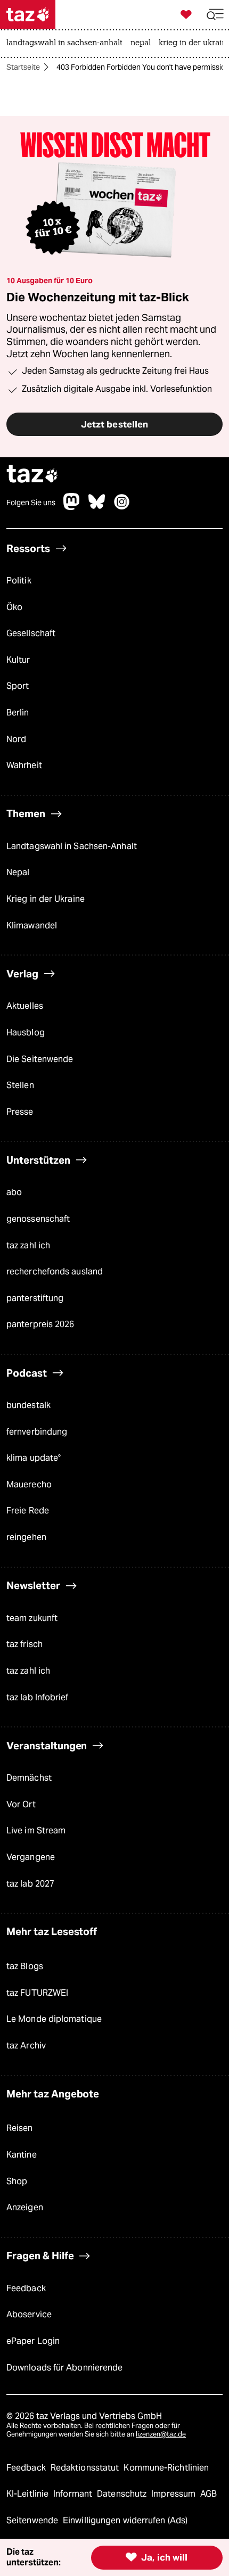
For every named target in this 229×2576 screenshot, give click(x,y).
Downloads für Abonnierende (64, 2368)
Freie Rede (28, 1511)
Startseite (23, 67)
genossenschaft (38, 1219)
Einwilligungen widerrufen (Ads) (125, 2520)
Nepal (18, 872)
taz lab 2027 (30, 1884)
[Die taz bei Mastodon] (72, 507)
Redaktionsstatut (86, 2468)
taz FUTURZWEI (37, 1993)
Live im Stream (36, 1830)
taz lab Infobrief (38, 1697)
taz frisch (24, 1644)
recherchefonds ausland (55, 1271)
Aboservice (29, 2314)
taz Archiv (26, 2046)
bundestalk (28, 1405)
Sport (18, 686)
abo (14, 1192)
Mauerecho (29, 1484)
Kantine (22, 2155)
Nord (16, 739)
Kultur (18, 660)
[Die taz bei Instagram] (122, 507)
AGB (208, 2494)
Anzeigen (25, 2207)
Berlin (18, 713)
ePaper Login (33, 2341)
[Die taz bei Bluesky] (97, 507)
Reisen (20, 2128)
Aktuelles (25, 1006)
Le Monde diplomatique (54, 2019)
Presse (20, 1112)
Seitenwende (33, 2520)
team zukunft (32, 1618)
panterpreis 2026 (40, 1324)
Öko (14, 607)
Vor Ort (21, 1804)
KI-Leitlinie (28, 2494)
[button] (215, 15)
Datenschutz (123, 2494)
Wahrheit (24, 765)
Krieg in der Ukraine (46, 899)
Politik (19, 581)
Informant (74, 2494)
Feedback (26, 2288)
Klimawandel (32, 925)
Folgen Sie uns (31, 503)
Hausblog (26, 1032)
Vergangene (31, 1857)
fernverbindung (37, 1432)
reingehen (26, 1537)
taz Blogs (25, 1966)
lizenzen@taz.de (161, 2434)
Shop (17, 2181)
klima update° (34, 1458)
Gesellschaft (31, 633)
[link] (67, 44)
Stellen (20, 1085)
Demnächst (29, 1778)
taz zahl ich (28, 1245)
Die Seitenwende (40, 1059)
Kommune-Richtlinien (166, 2468)
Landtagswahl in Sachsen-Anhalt (72, 846)
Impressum (174, 2494)
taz (32, 475)
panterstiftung (35, 1298)
